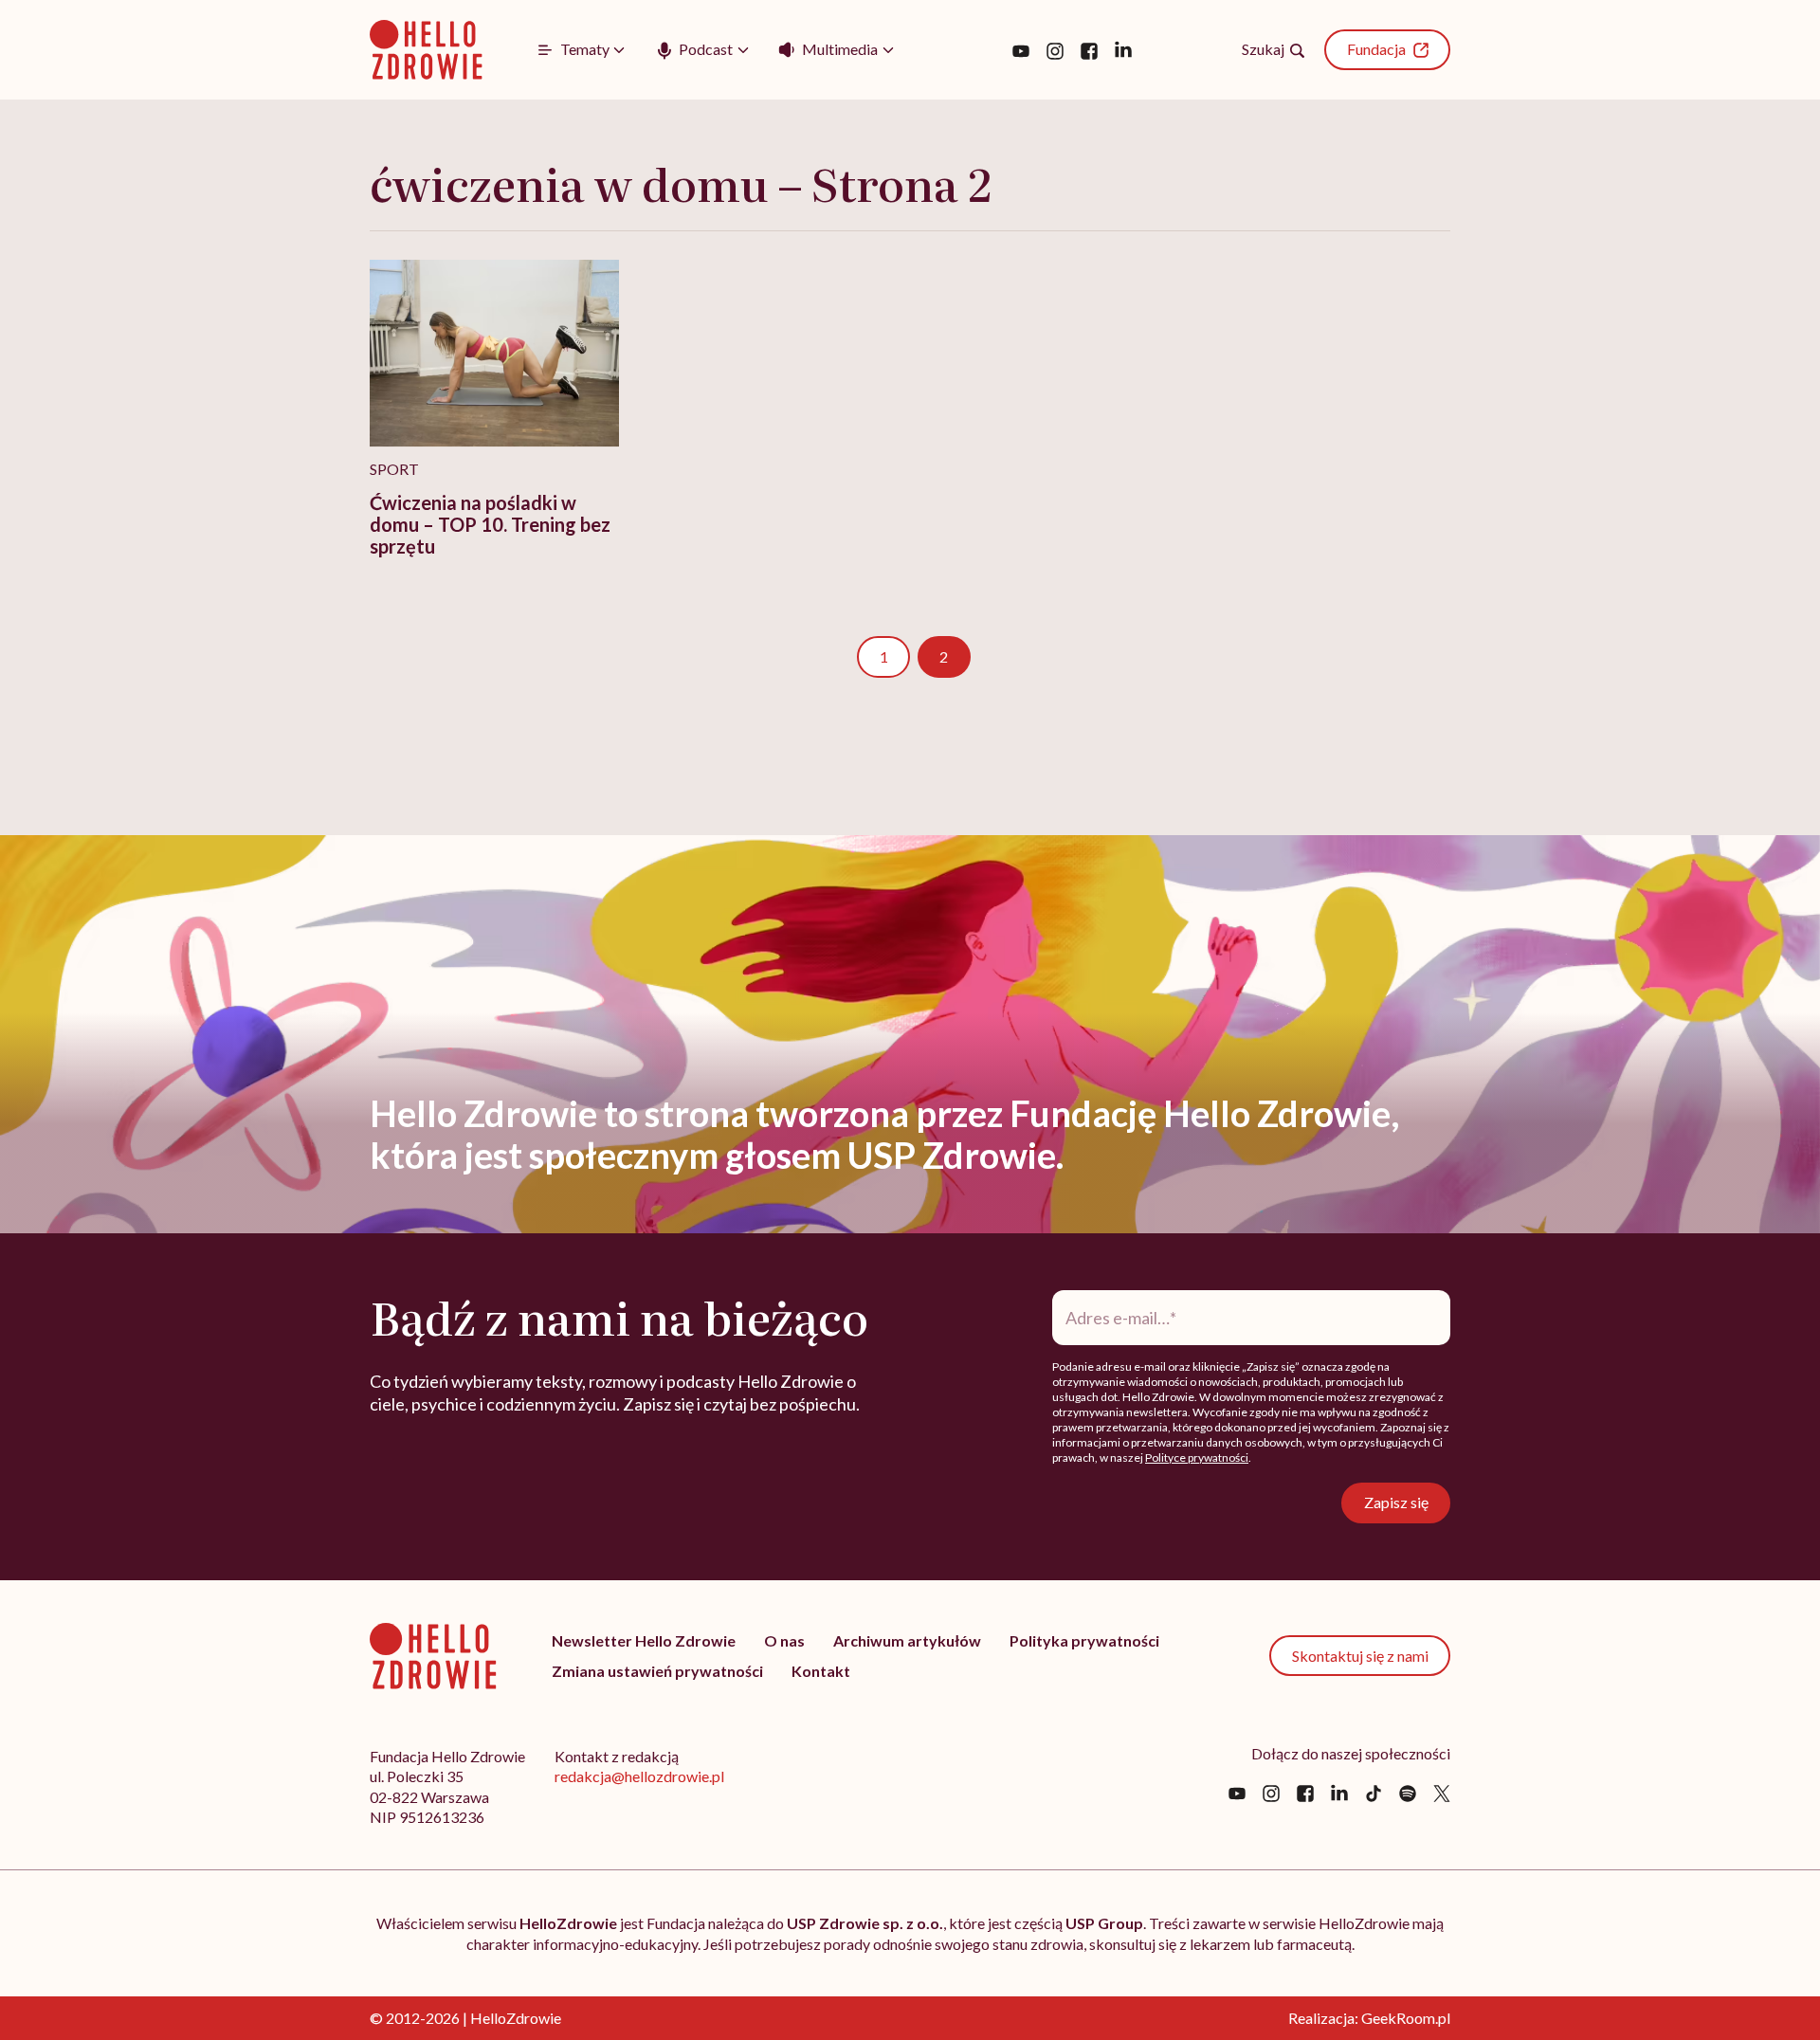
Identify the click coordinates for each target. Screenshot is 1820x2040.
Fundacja (1376, 49)
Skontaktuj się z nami (1360, 1656)
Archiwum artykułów (907, 1640)
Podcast (706, 49)
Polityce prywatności (1197, 1457)
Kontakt (821, 1671)
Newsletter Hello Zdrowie (644, 1640)
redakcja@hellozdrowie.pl (639, 1776)
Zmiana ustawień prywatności (657, 1671)
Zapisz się (1396, 1502)
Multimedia (840, 49)
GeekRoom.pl (1406, 2018)
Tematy (585, 49)
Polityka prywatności (1084, 1640)
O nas (784, 1640)
